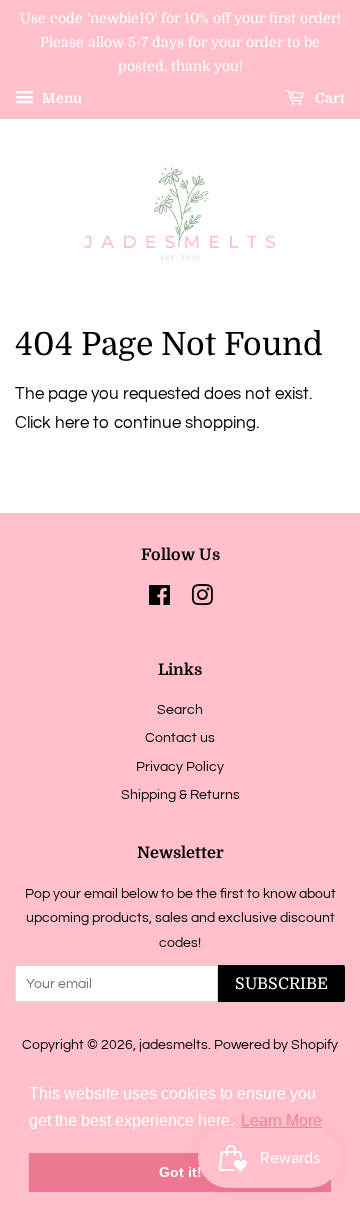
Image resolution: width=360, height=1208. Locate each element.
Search (180, 709)
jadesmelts (173, 1044)
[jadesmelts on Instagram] (202, 599)
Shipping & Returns (180, 794)
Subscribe (281, 984)
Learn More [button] (281, 1120)
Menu (60, 99)
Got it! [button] (180, 1172)
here (72, 423)
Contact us (180, 737)
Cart (328, 99)
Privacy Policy (180, 766)
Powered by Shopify (276, 1044)
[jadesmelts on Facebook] (159, 599)
